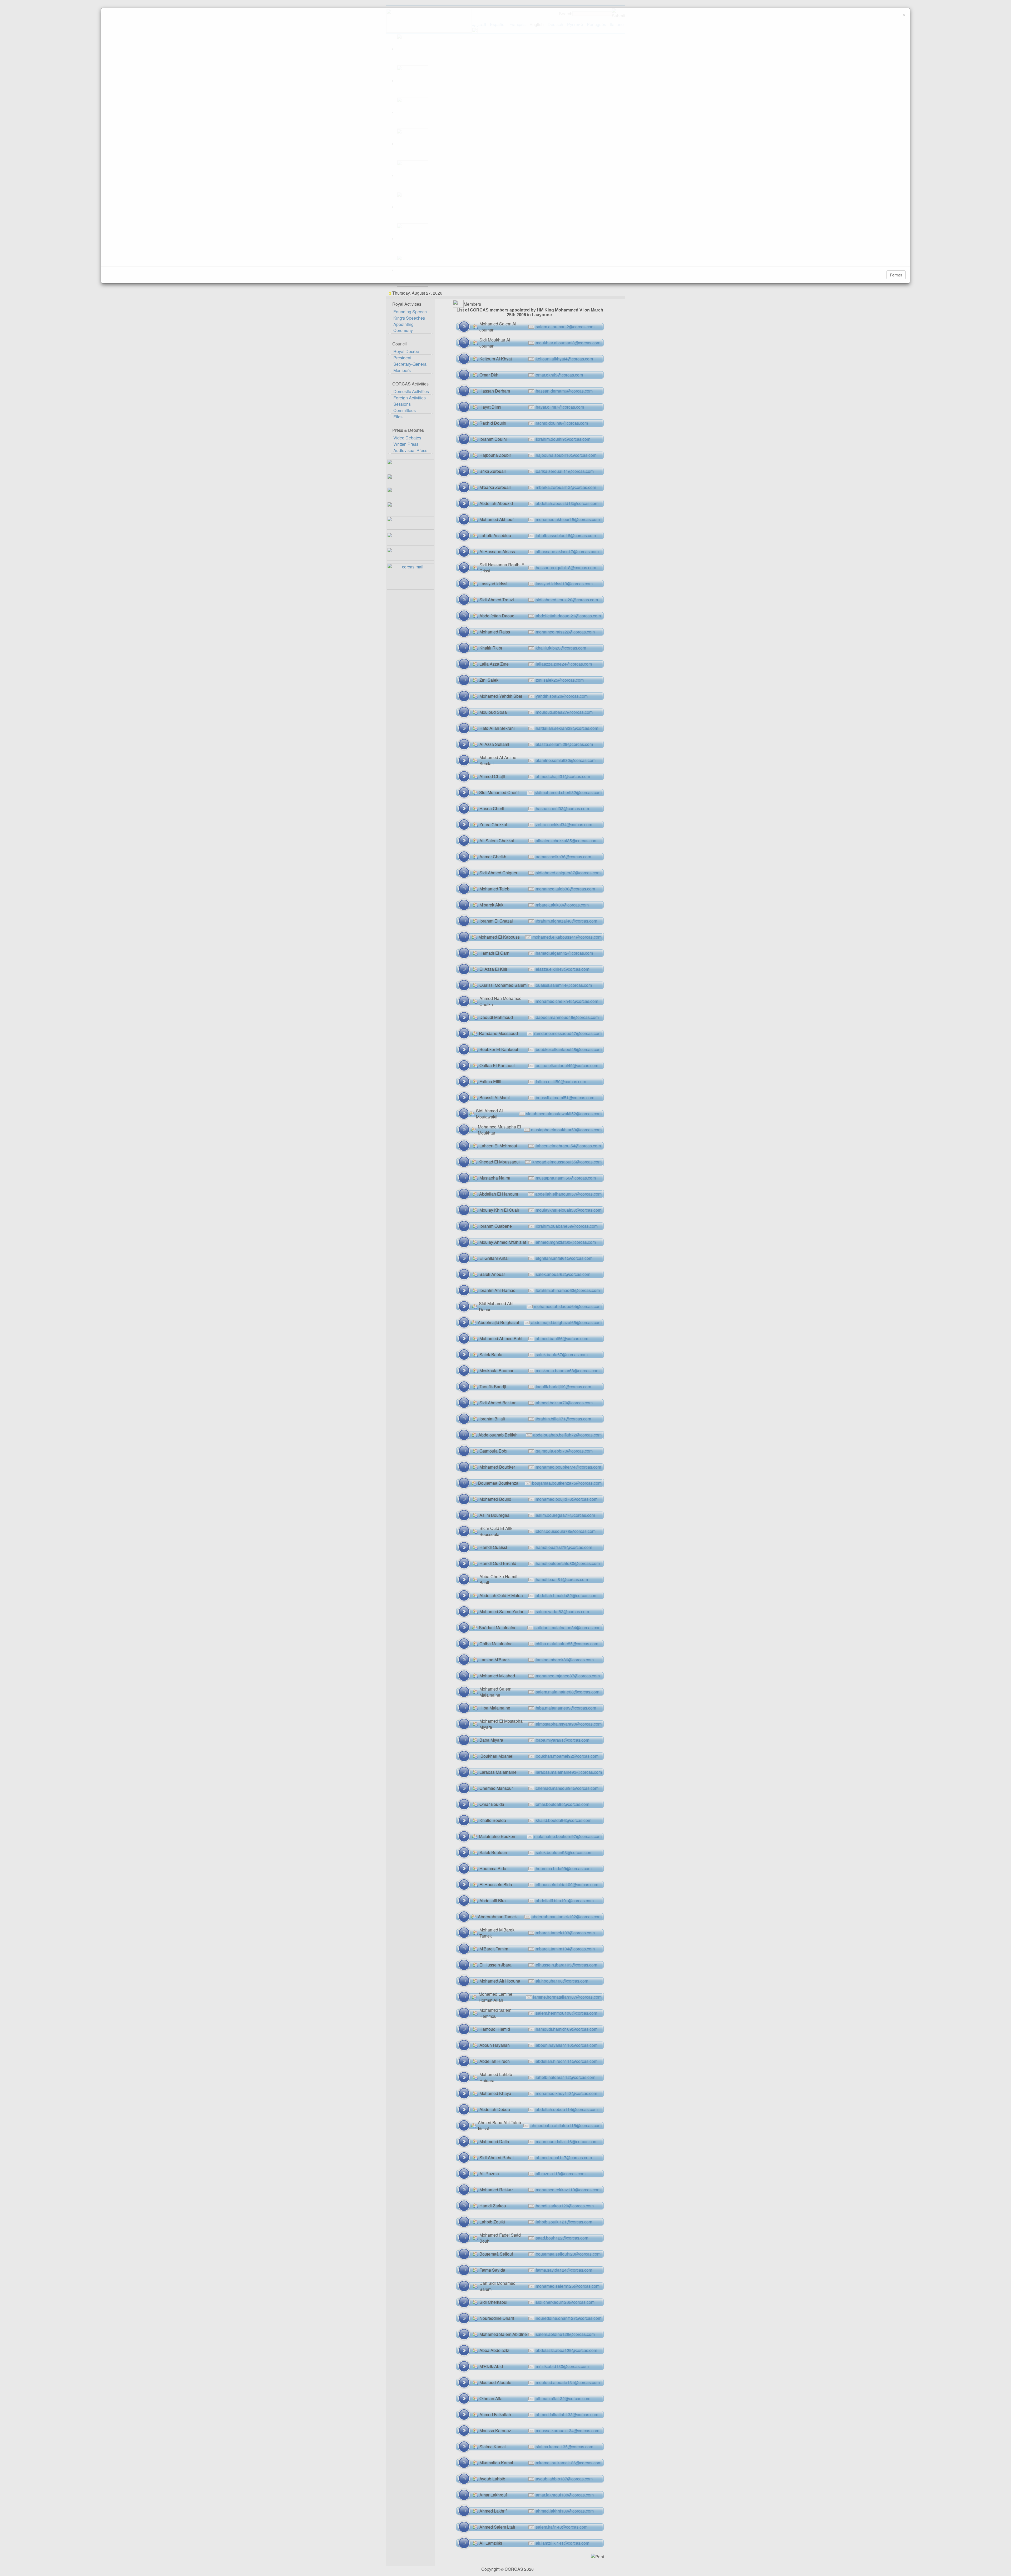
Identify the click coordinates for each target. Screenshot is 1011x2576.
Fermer (896, 275)
